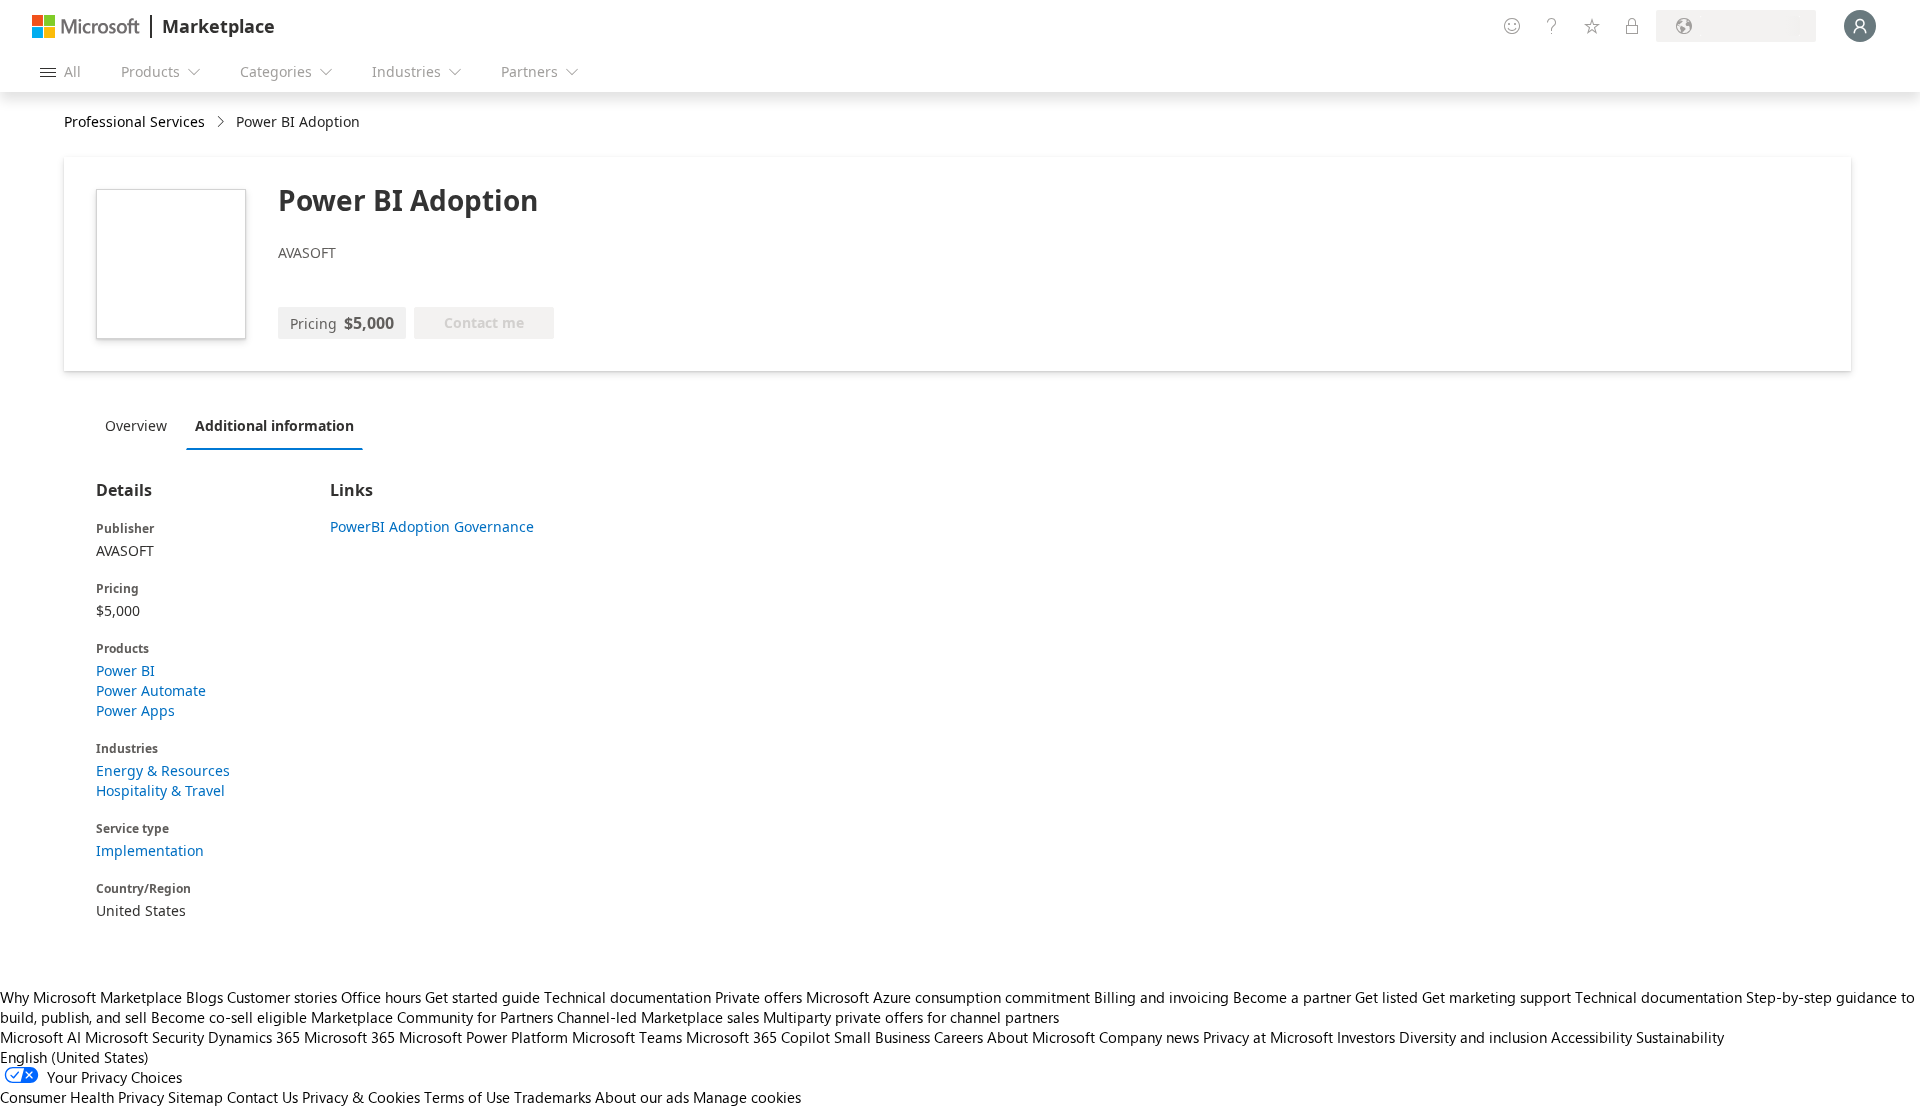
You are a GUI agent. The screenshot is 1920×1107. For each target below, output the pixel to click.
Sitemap (195, 1097)
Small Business (882, 1037)
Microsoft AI (40, 1037)
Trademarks (552, 1097)
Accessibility (1591, 1037)
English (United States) (74, 1057)
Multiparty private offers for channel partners (911, 1017)
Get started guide (482, 997)
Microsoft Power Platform (483, 1037)
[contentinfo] (222, 122)
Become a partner (1292, 997)
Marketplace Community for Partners (432, 1017)
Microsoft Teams (627, 1037)
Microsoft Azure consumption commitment (950, 997)
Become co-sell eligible (229, 1017)
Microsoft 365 (349, 1037)
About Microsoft (1041, 1037)
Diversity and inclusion (1473, 1037)
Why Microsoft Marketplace (91, 997)
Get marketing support (1496, 997)
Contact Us (262, 1097)
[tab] (141, 425)
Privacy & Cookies (361, 1097)
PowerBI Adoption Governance (432, 526)
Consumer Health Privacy (82, 1097)
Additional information (274, 425)
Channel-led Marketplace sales (658, 1017)
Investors (1366, 1037)
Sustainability (1680, 1037)
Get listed (1386, 997)
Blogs (204, 997)
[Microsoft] (86, 26)
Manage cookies (747, 1097)
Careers (958, 1037)
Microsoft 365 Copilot (758, 1037)
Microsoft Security (144, 1037)
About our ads (642, 1097)
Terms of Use (467, 1097)
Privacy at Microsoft (1268, 1037)
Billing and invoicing (1161, 997)
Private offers (758, 997)
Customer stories (282, 997)
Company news (1149, 1037)
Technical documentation (627, 997)
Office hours (381, 997)
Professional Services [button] (134, 121)
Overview (136, 425)
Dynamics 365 (254, 1037)
